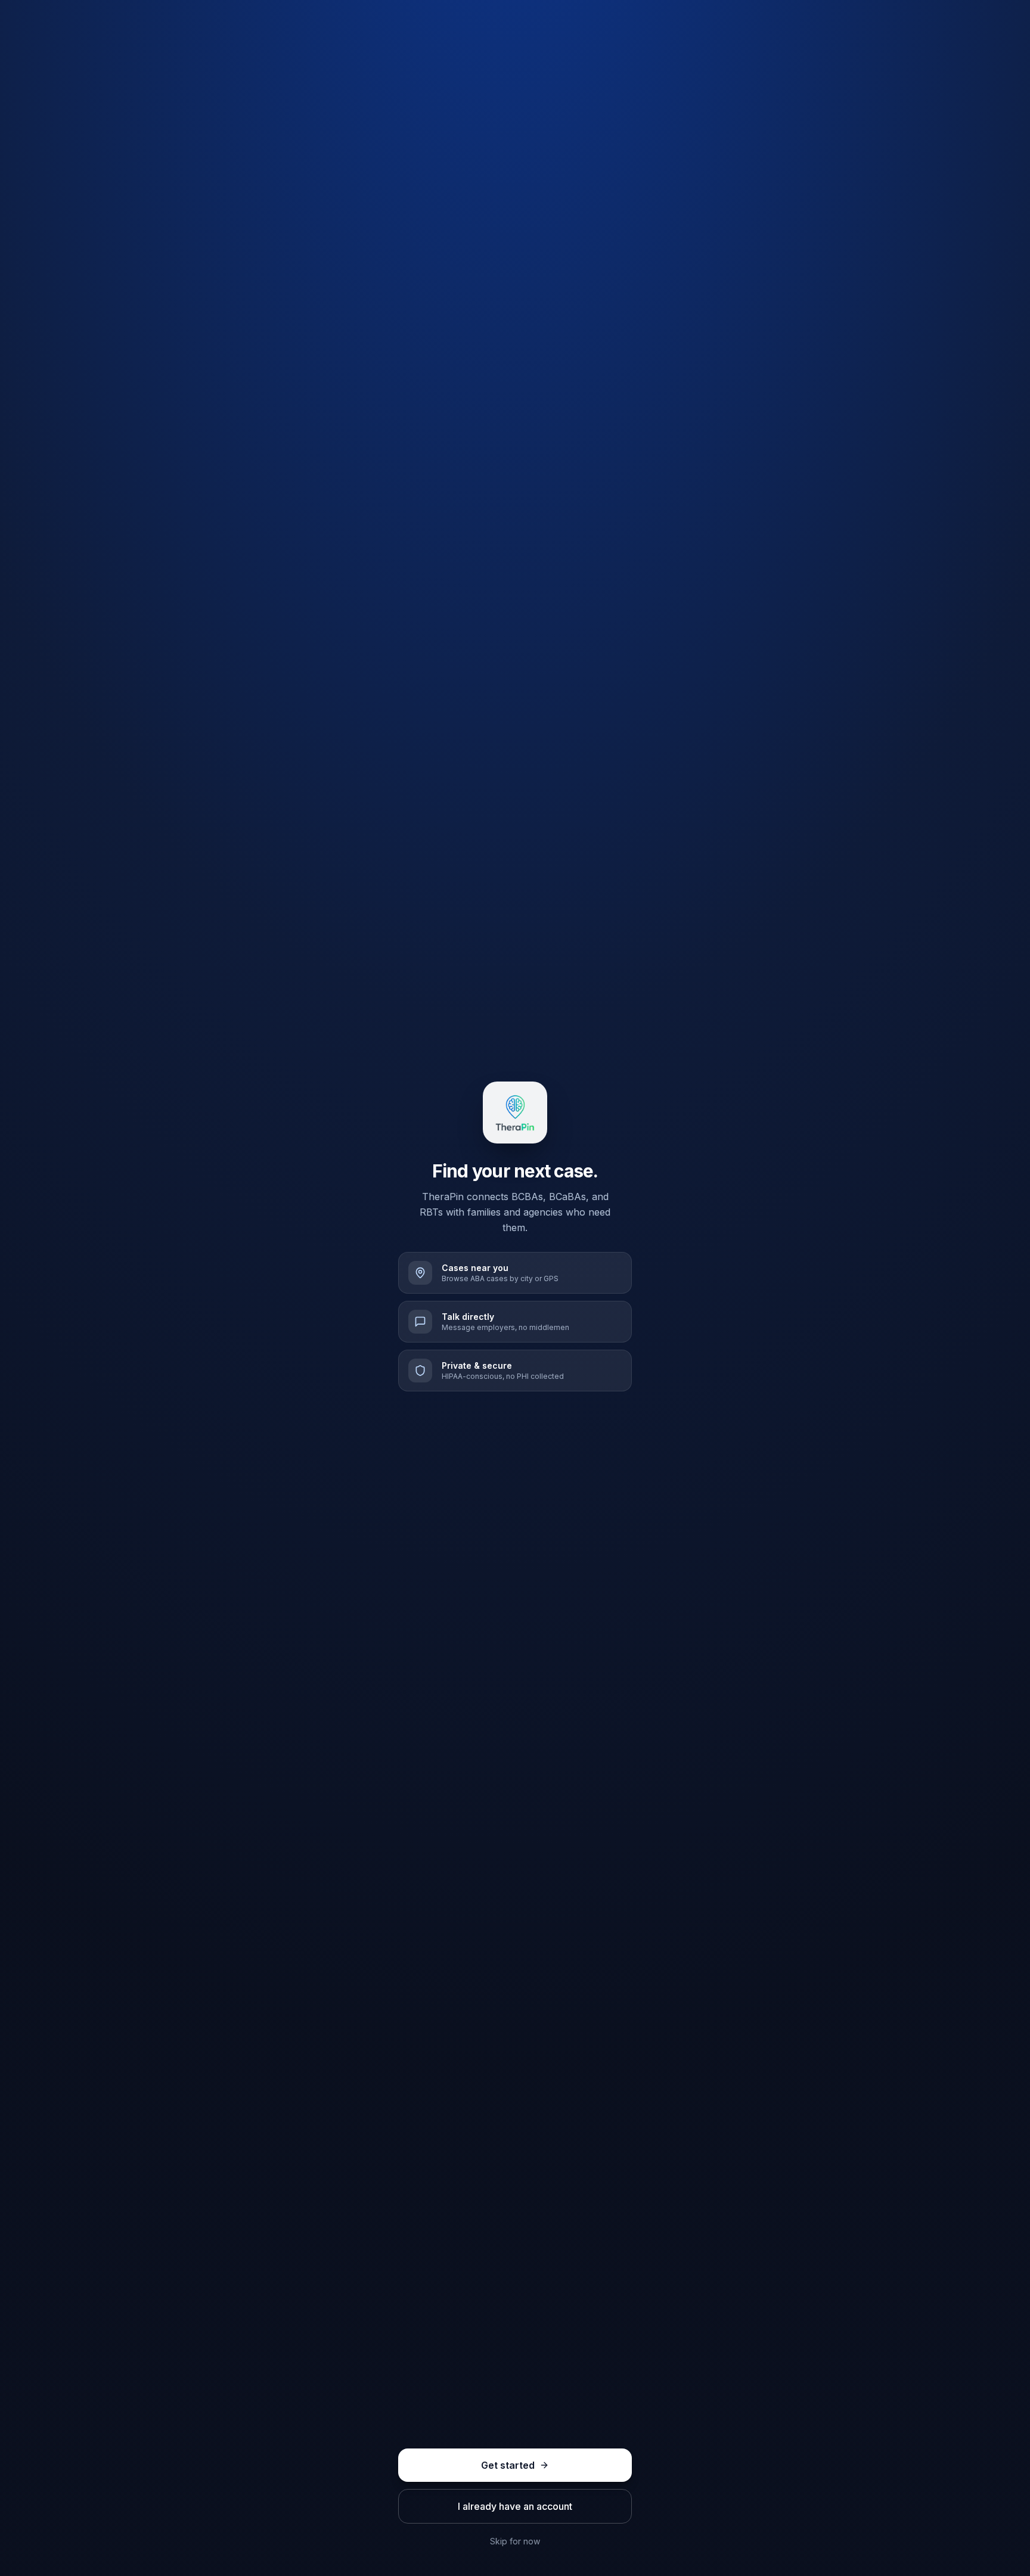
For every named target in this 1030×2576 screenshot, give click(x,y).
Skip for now (515, 2541)
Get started (508, 2465)
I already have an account (515, 2506)
